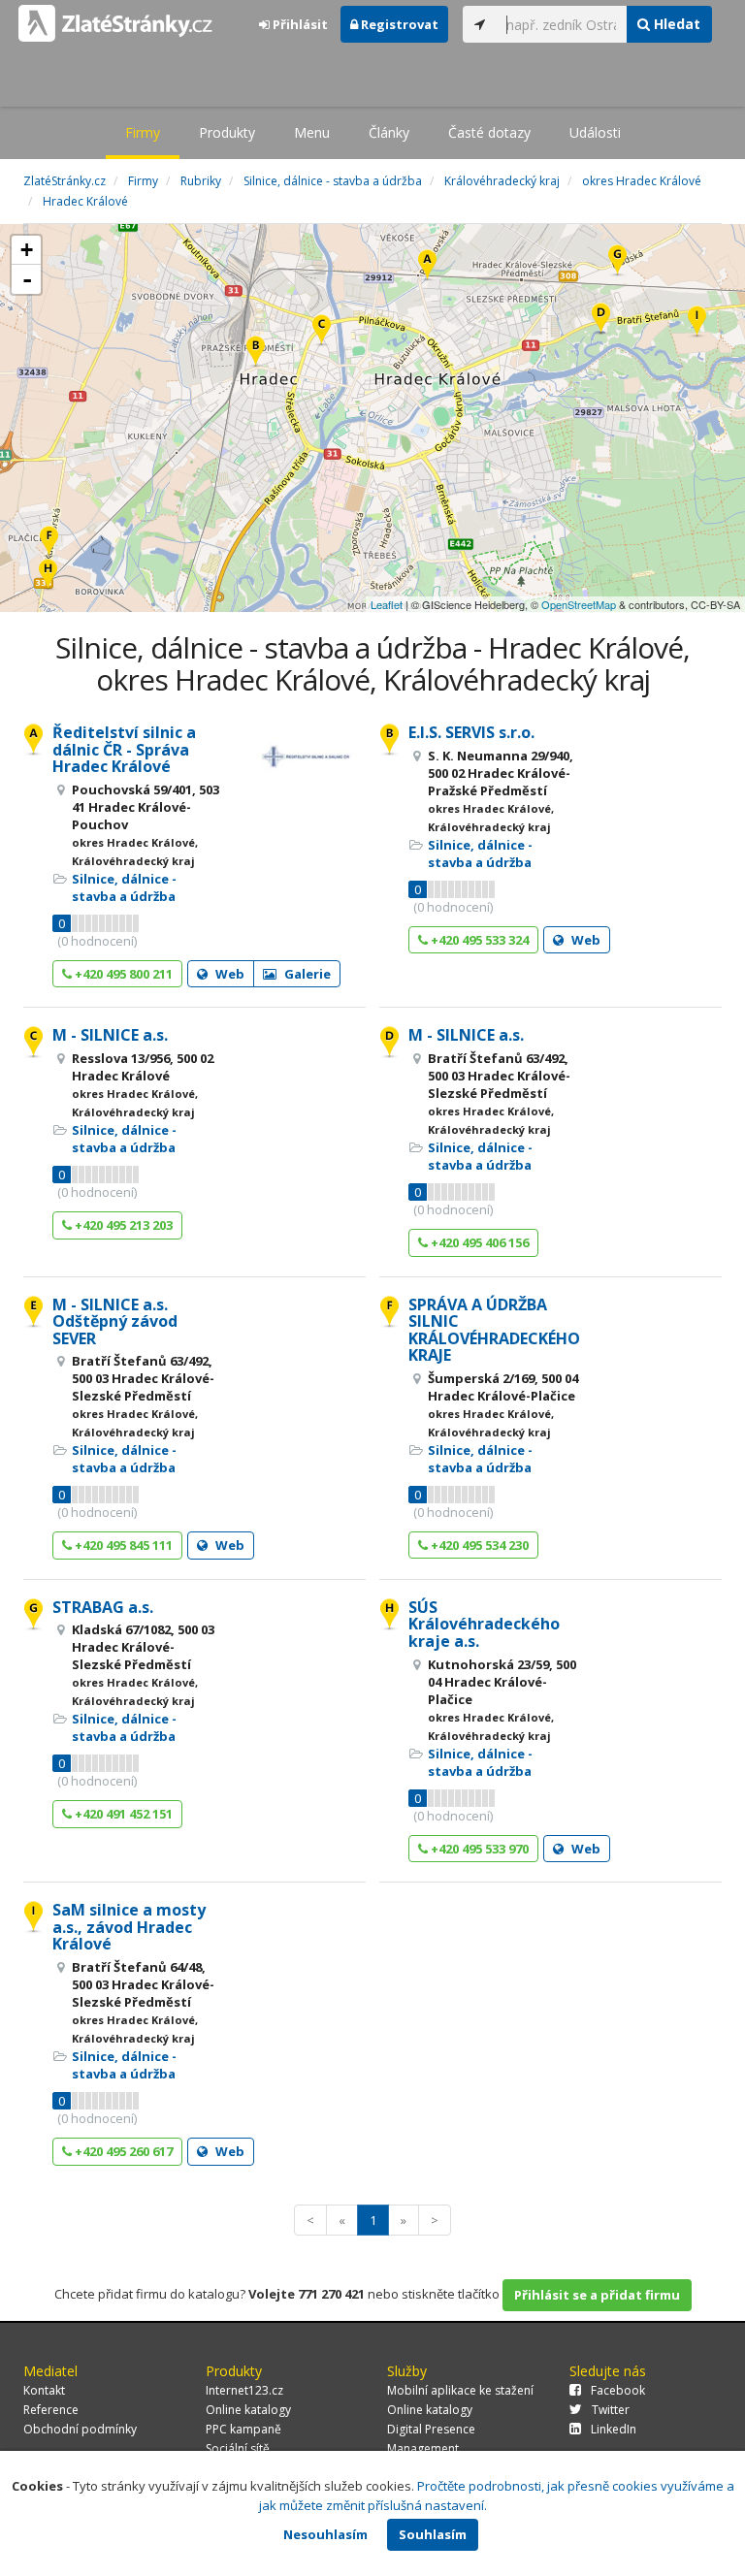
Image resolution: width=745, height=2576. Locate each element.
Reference (51, 2410)
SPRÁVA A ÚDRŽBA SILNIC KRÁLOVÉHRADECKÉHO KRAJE (494, 1330)
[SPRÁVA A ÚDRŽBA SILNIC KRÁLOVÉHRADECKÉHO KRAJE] (49, 543)
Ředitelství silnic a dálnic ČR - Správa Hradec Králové (124, 749)
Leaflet (387, 604)
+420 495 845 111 (122, 1545)
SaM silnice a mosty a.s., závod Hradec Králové (129, 1927)
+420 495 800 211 (122, 974)
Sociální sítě (238, 2448)
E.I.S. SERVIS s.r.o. (471, 732)
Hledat (675, 24)
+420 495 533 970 (478, 1849)
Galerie (306, 974)
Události (595, 132)
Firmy (143, 132)
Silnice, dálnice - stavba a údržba (124, 887)
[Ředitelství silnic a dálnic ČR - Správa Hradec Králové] (427, 266)
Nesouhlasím (325, 2534)
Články (389, 132)
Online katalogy (248, 2410)
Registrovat (398, 24)
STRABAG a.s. (103, 1607)
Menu (312, 132)
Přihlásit (299, 24)
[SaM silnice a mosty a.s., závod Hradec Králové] (697, 322)
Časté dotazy (489, 132)
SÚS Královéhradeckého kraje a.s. (484, 1624)
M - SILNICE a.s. (110, 1035)
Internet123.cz (244, 2390)
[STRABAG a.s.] (617, 261)
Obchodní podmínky (80, 2429)
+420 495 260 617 (122, 2151)
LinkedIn (614, 2429)
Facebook (618, 2390)
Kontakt (44, 2390)
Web (228, 974)
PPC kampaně (243, 2429)
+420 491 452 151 (122, 1814)
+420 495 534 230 (478, 1545)
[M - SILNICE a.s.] (322, 331)
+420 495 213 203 (122, 1225)
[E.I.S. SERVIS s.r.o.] (256, 353)
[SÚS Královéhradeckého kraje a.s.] (48, 576)
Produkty (227, 132)
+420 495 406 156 (478, 1242)
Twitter (611, 2410)
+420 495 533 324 (478, 940)
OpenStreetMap (579, 604)
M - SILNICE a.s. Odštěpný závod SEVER (115, 1321)
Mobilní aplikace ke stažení (460, 2390)
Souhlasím (433, 2534)
